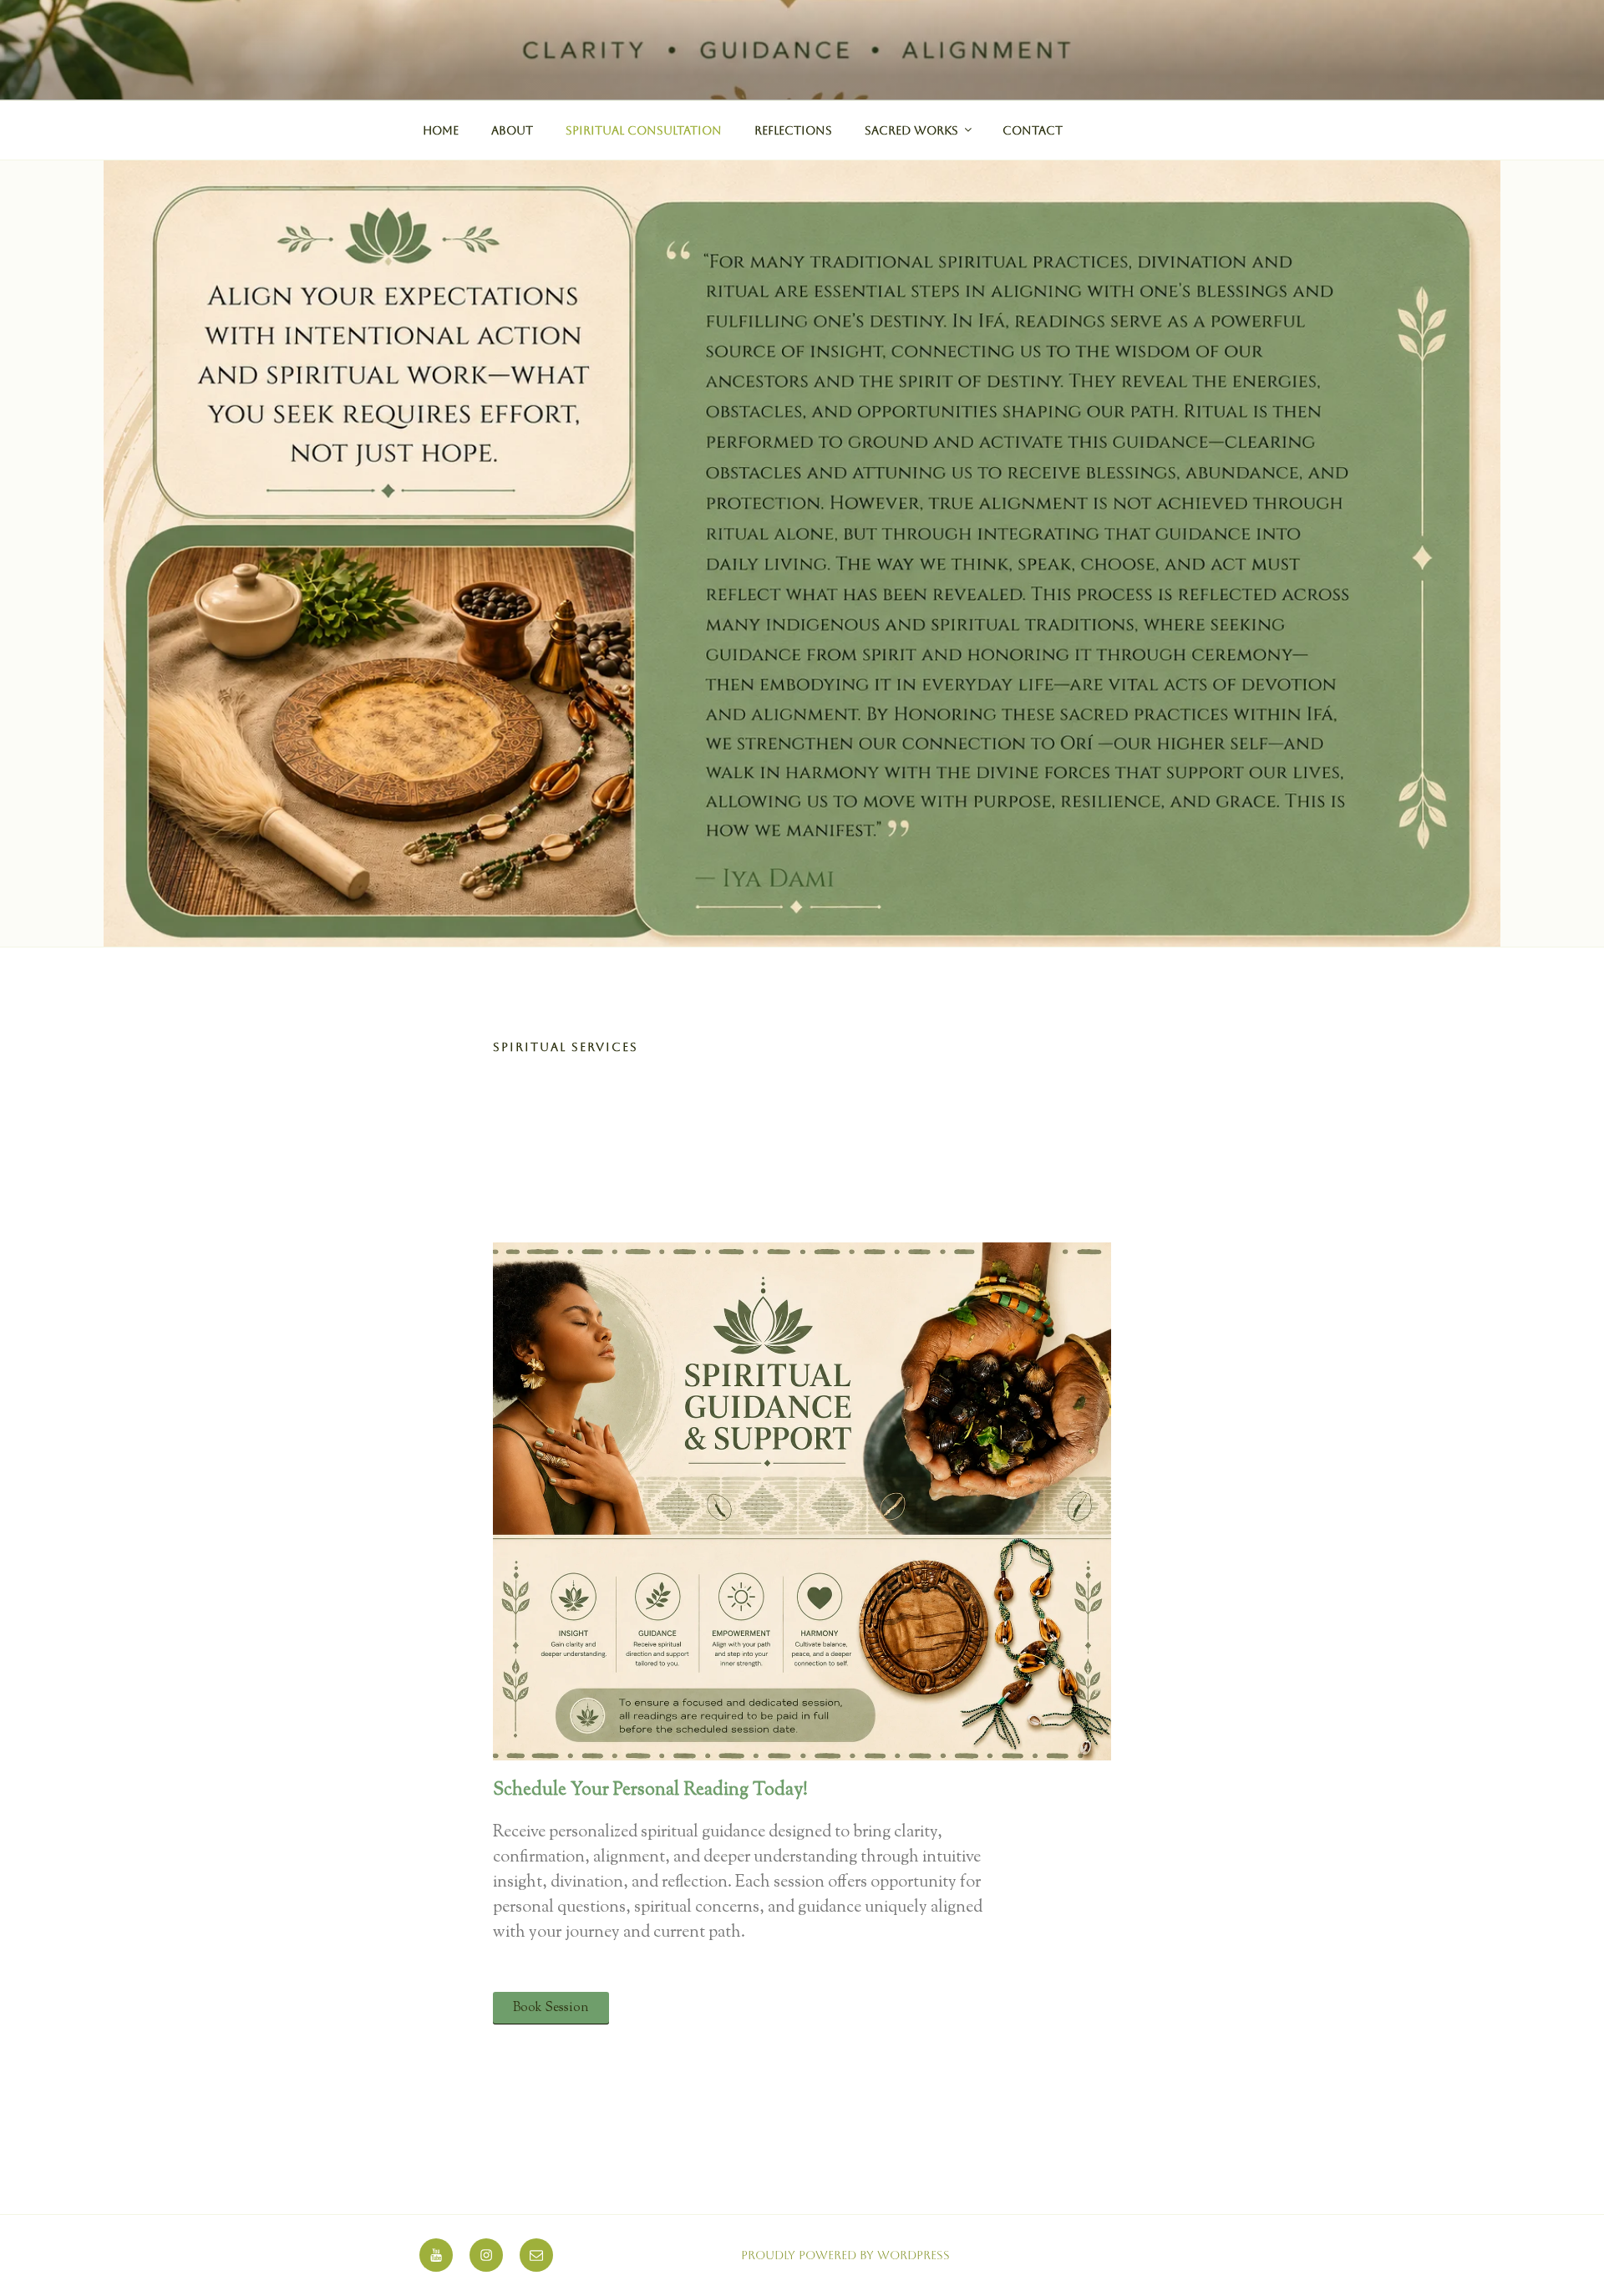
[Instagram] (486, 2255)
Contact (1033, 130)
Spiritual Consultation (644, 130)
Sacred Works (911, 130)
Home (441, 130)
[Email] (536, 2255)
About (512, 130)
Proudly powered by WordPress (845, 2255)
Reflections (793, 130)
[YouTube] (436, 2255)
